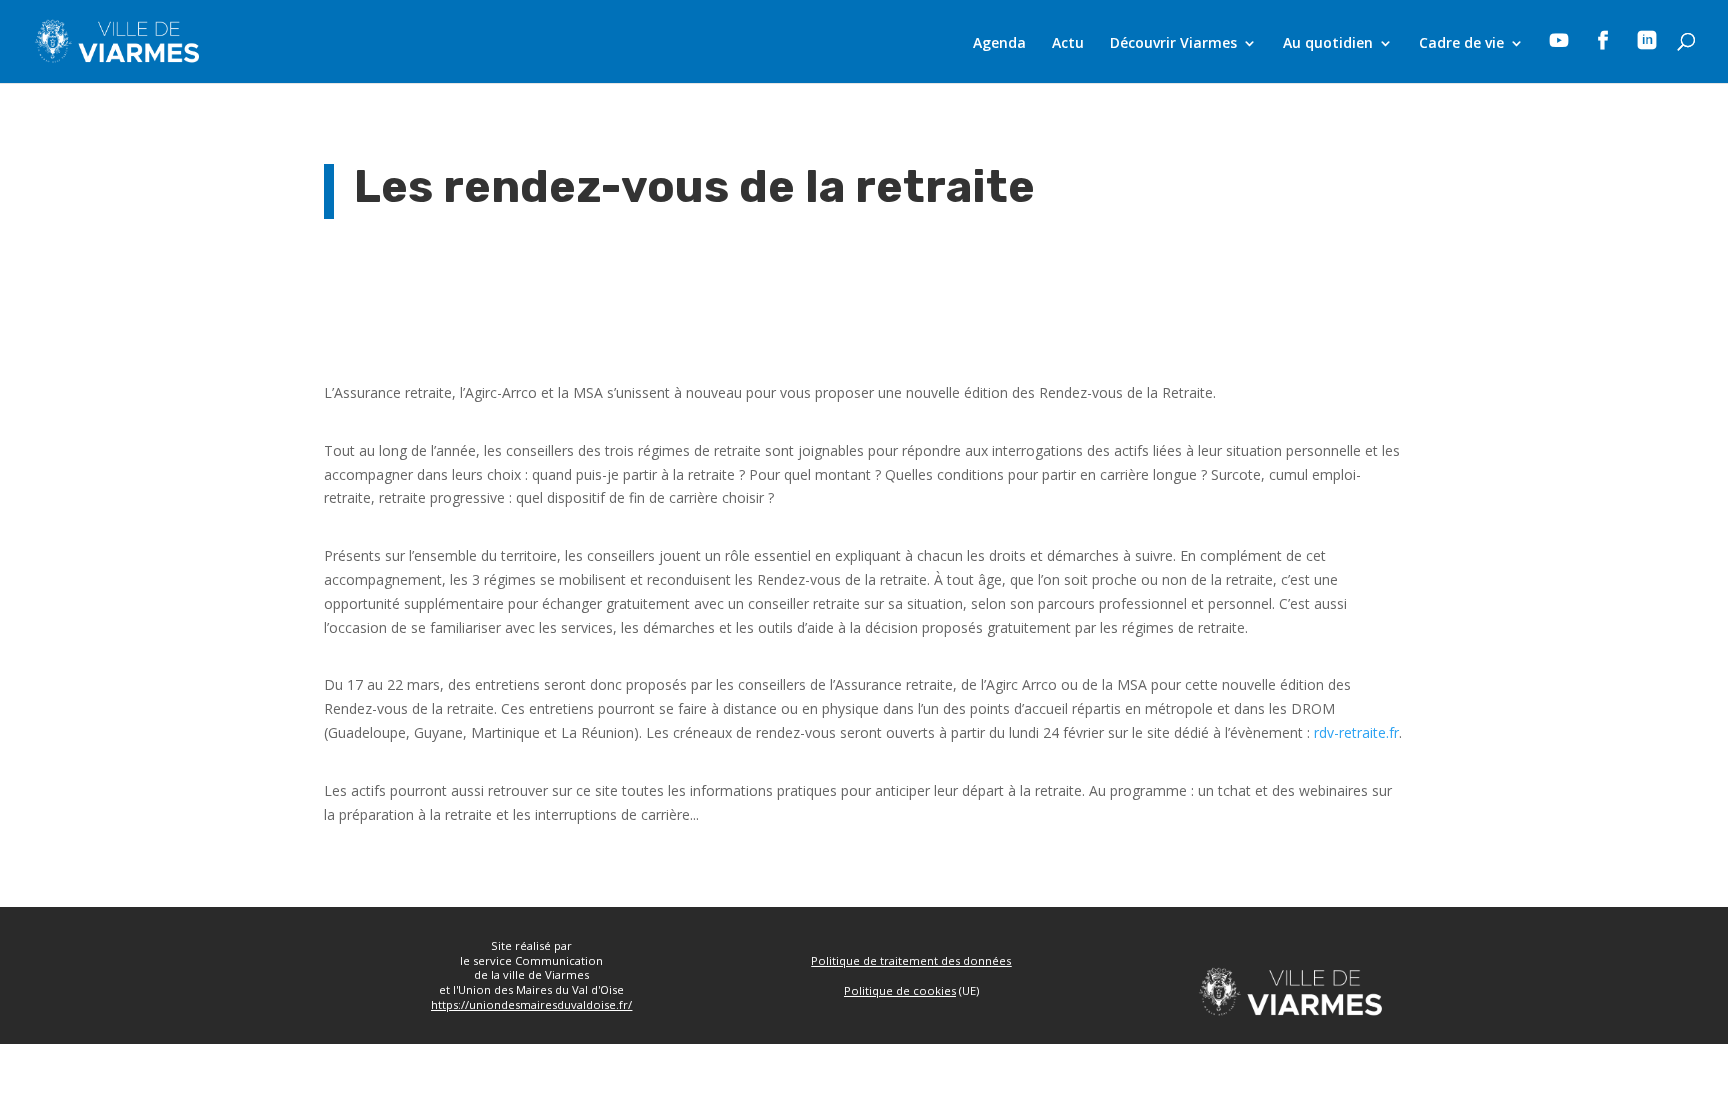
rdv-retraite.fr (1356, 732)
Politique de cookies (900, 990)
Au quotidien (1328, 44)
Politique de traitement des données (911, 960)
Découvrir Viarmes (1173, 44)
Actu (1068, 44)
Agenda (999, 44)
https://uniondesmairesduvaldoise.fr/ (531, 1004)
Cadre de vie (1461, 44)
